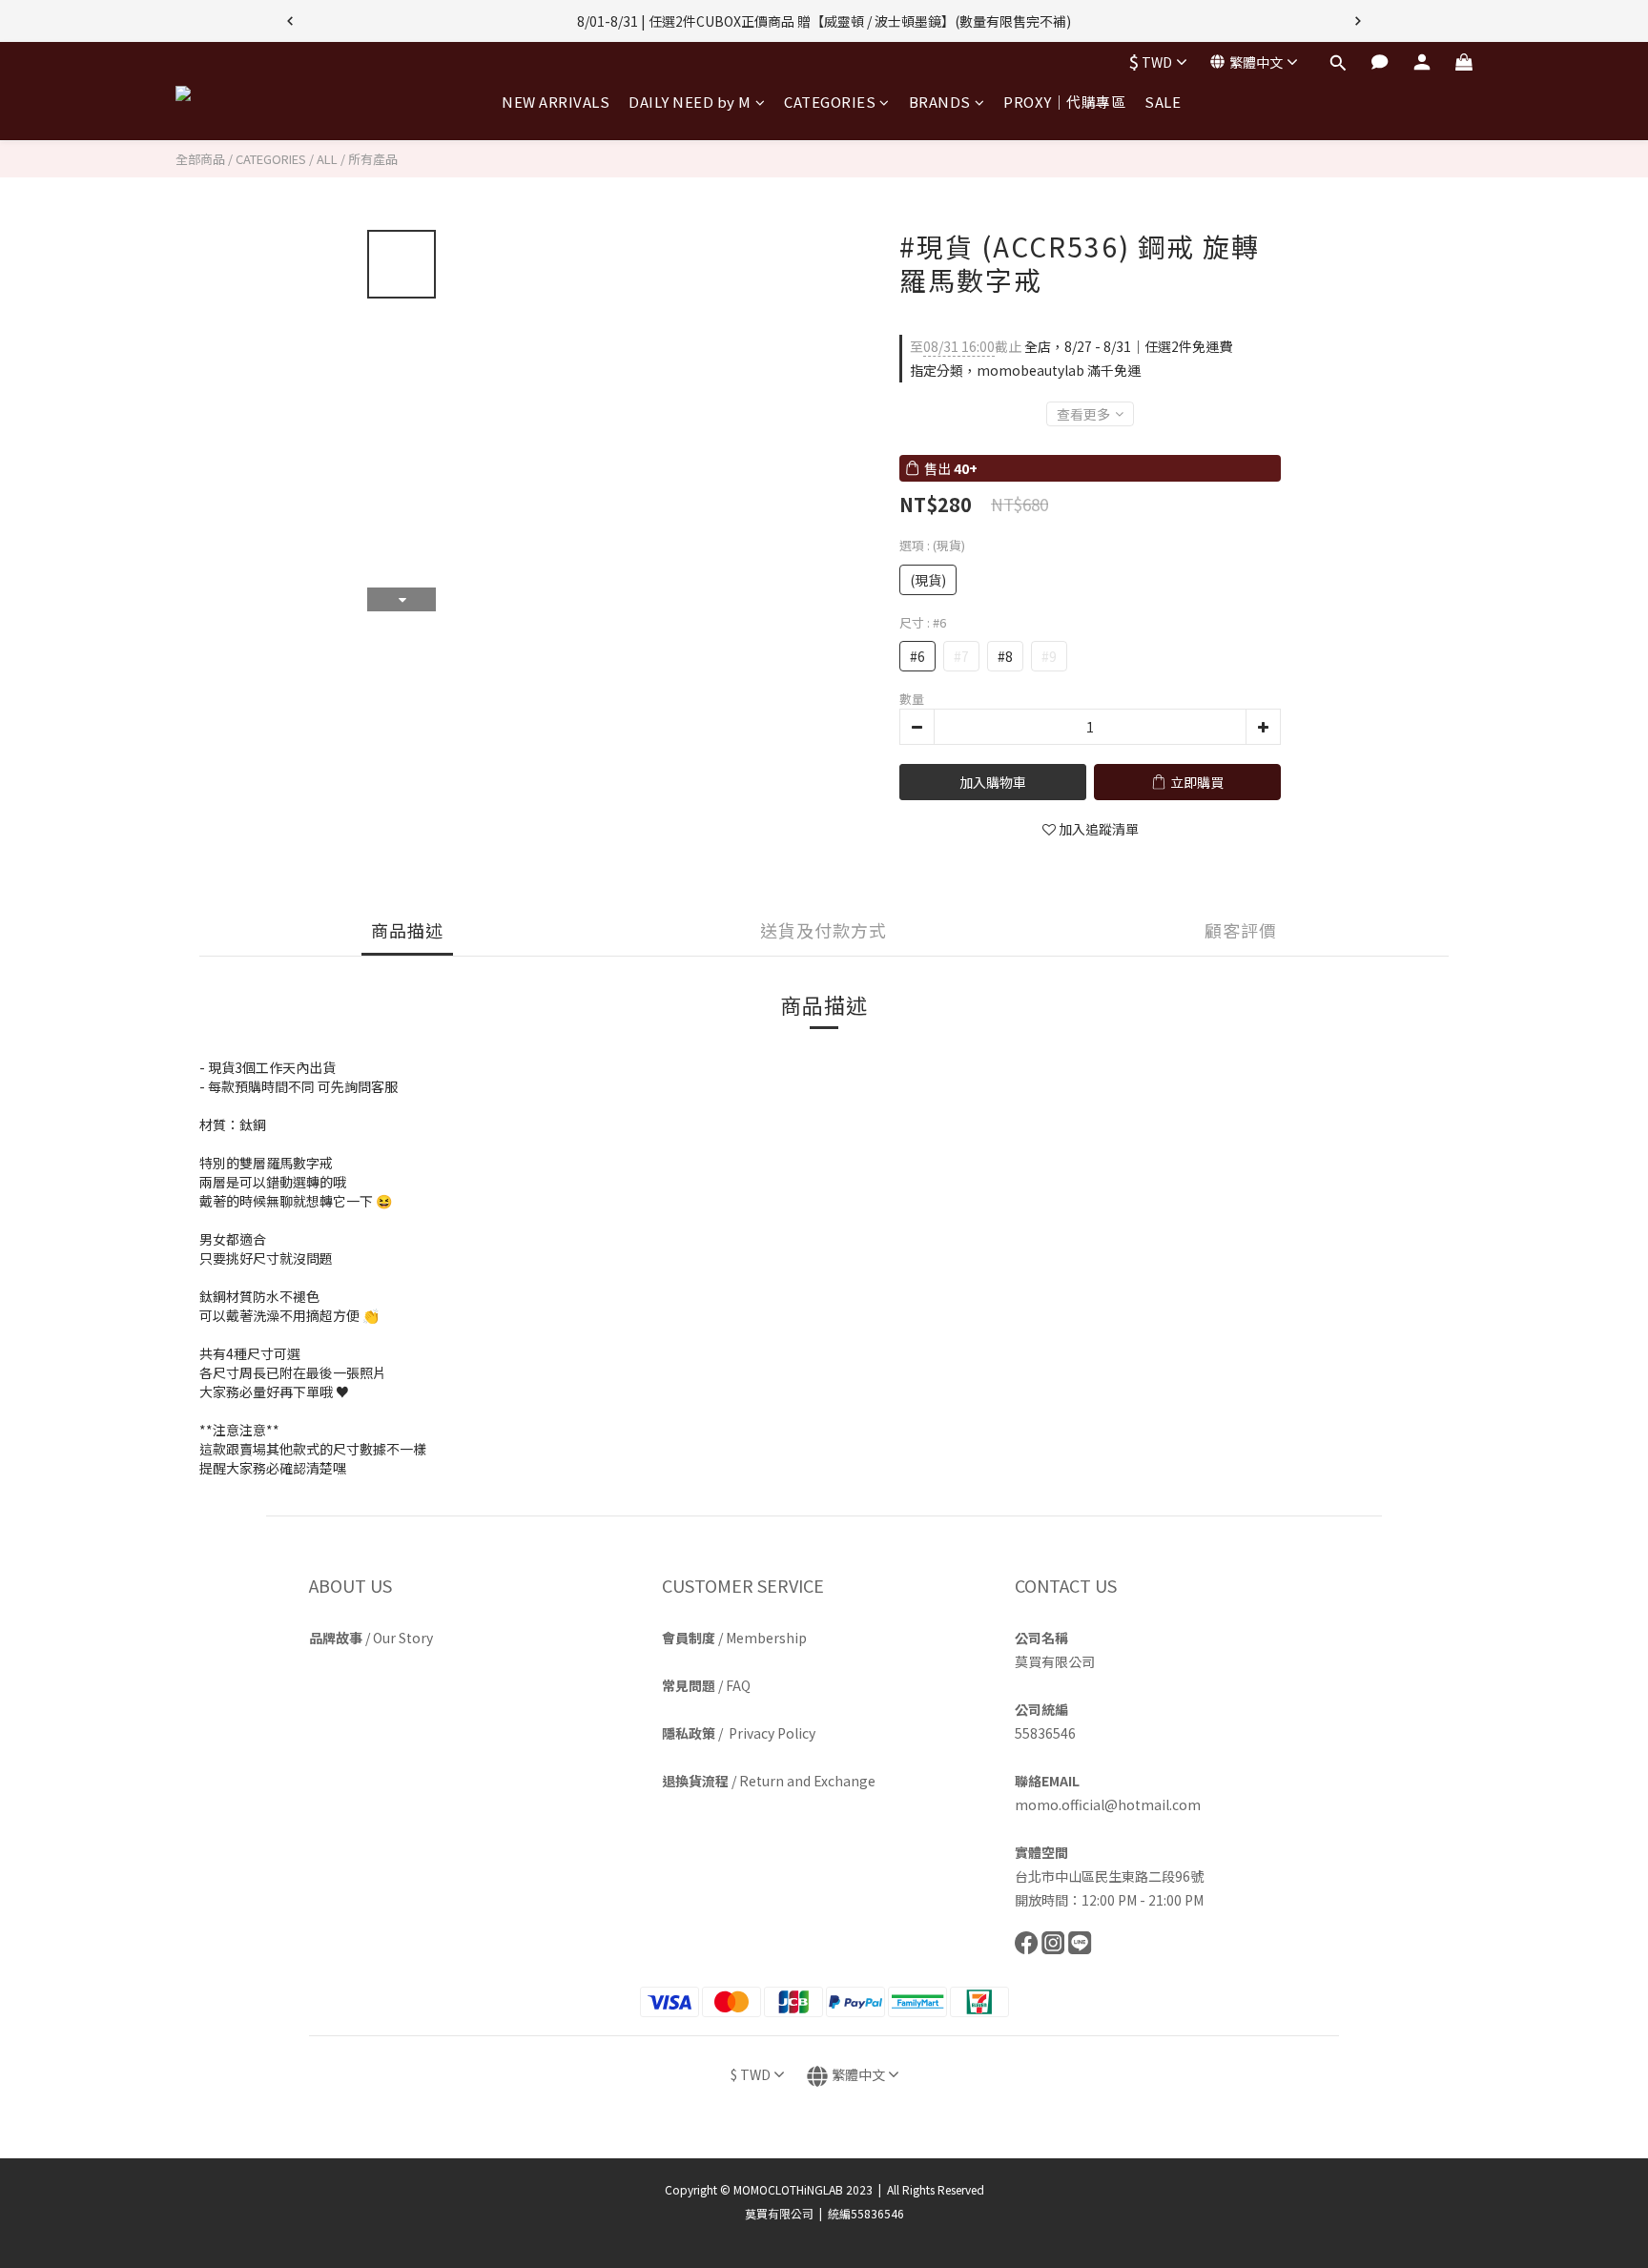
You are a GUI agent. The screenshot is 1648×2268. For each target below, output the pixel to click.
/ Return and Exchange (769, 1781)
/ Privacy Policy (739, 1733)
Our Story (403, 1638)
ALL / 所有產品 (357, 159)
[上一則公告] (290, 21)
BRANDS (940, 102)
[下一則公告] (1358, 21)
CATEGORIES (830, 102)
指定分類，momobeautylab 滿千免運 (1025, 370)
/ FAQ (706, 1685)
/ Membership (734, 1638)
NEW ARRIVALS (556, 102)
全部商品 (200, 159)
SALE (1163, 102)
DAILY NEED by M (690, 102)
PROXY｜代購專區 (1064, 102)
